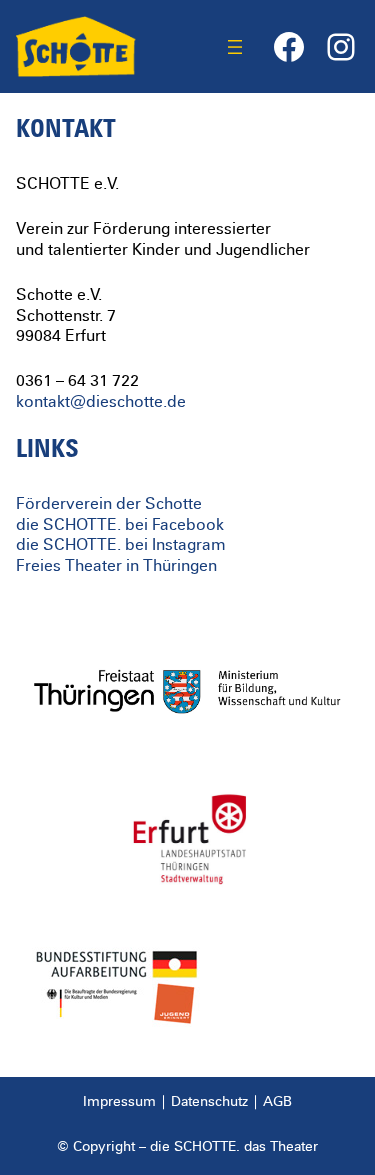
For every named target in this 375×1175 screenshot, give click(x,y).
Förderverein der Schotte (109, 504)
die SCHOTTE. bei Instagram (121, 545)
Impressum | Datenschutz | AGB (187, 1102)
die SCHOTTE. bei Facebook (120, 525)
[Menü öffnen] (235, 47)
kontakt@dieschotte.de (101, 402)
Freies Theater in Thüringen (116, 566)
